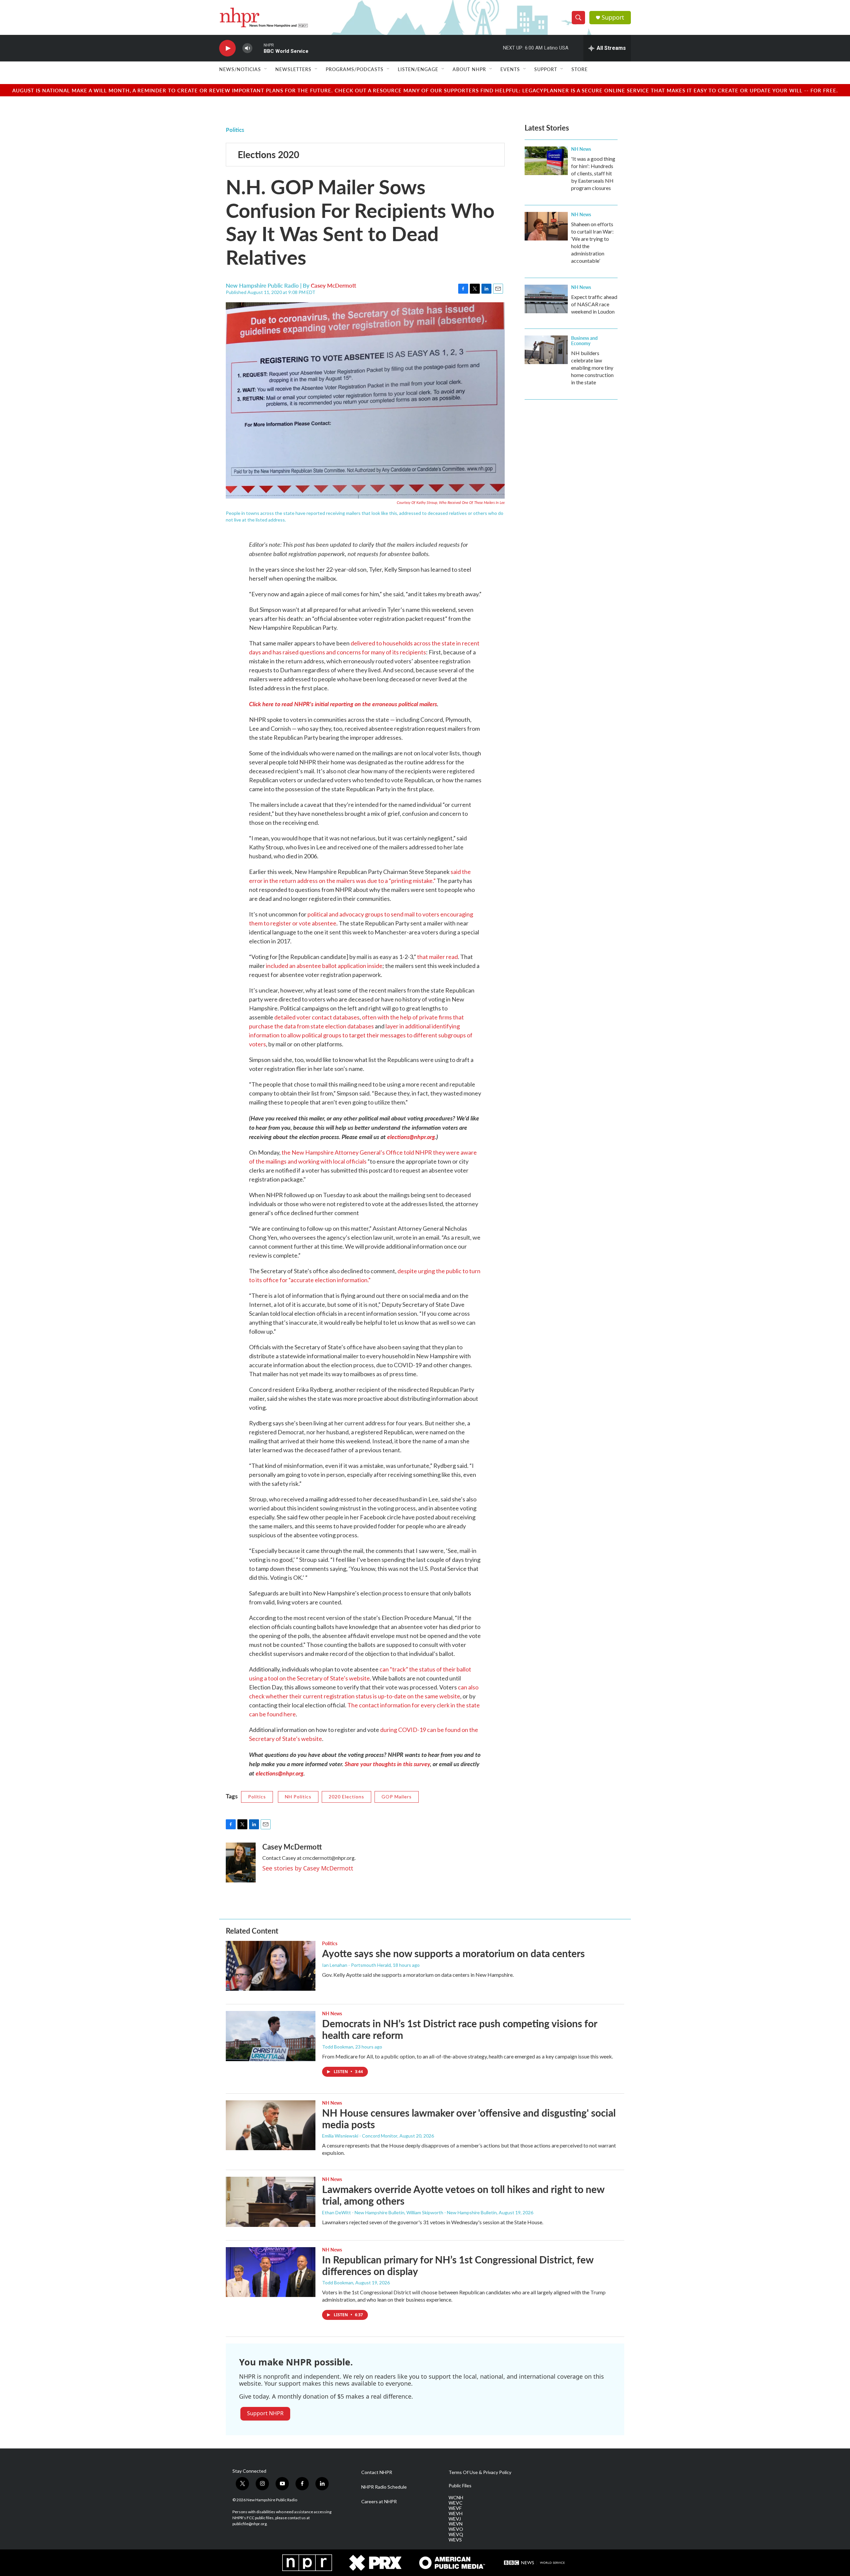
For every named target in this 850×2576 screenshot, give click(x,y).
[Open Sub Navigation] (266, 69)
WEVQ (456, 2534)
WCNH (456, 2498)
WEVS (455, 2540)
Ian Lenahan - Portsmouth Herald (356, 1965)
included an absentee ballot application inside (324, 966)
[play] (227, 48)
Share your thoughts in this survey (387, 1764)
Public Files (460, 2486)
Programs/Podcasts (355, 69)
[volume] (247, 48)
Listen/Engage (418, 69)
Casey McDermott (334, 285)
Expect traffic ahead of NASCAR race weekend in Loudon (594, 304)
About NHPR (469, 69)
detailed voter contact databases (317, 1017)
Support (613, 17)
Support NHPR (265, 2413)
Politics (235, 130)
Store (580, 69)
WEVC (456, 2503)
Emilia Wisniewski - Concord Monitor (360, 2136)
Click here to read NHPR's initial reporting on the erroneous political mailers (343, 704)
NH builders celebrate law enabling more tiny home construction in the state (592, 368)
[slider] (258, 48)
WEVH (456, 2514)
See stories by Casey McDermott (308, 1868)
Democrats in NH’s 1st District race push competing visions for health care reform (460, 2029)
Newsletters (293, 69)
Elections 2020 (268, 154)
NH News (581, 149)
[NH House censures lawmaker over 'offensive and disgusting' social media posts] (271, 2125)
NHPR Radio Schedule (384, 2487)
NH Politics (298, 1797)
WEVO (456, 2529)
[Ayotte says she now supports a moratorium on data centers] (271, 1966)
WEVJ (455, 2519)
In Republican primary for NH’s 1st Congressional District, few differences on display (458, 2265)
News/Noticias (240, 69)
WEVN (456, 2524)
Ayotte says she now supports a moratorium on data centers (453, 1953)
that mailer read (437, 957)
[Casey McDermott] (241, 1862)
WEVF (455, 2508)
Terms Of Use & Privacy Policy (480, 2472)
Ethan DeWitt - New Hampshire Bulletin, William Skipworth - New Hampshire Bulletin (409, 2212)
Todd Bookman (338, 2047)
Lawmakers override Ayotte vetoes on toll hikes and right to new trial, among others (463, 2195)
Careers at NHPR (379, 2502)
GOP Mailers (397, 1797)
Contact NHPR (377, 2472)
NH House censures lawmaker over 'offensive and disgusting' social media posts (469, 2118)
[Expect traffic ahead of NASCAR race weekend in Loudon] (546, 299)
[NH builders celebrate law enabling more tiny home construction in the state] (546, 350)
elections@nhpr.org (411, 1137)
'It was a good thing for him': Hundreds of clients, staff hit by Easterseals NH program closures (593, 173)
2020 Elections (346, 1797)
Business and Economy (584, 340)
